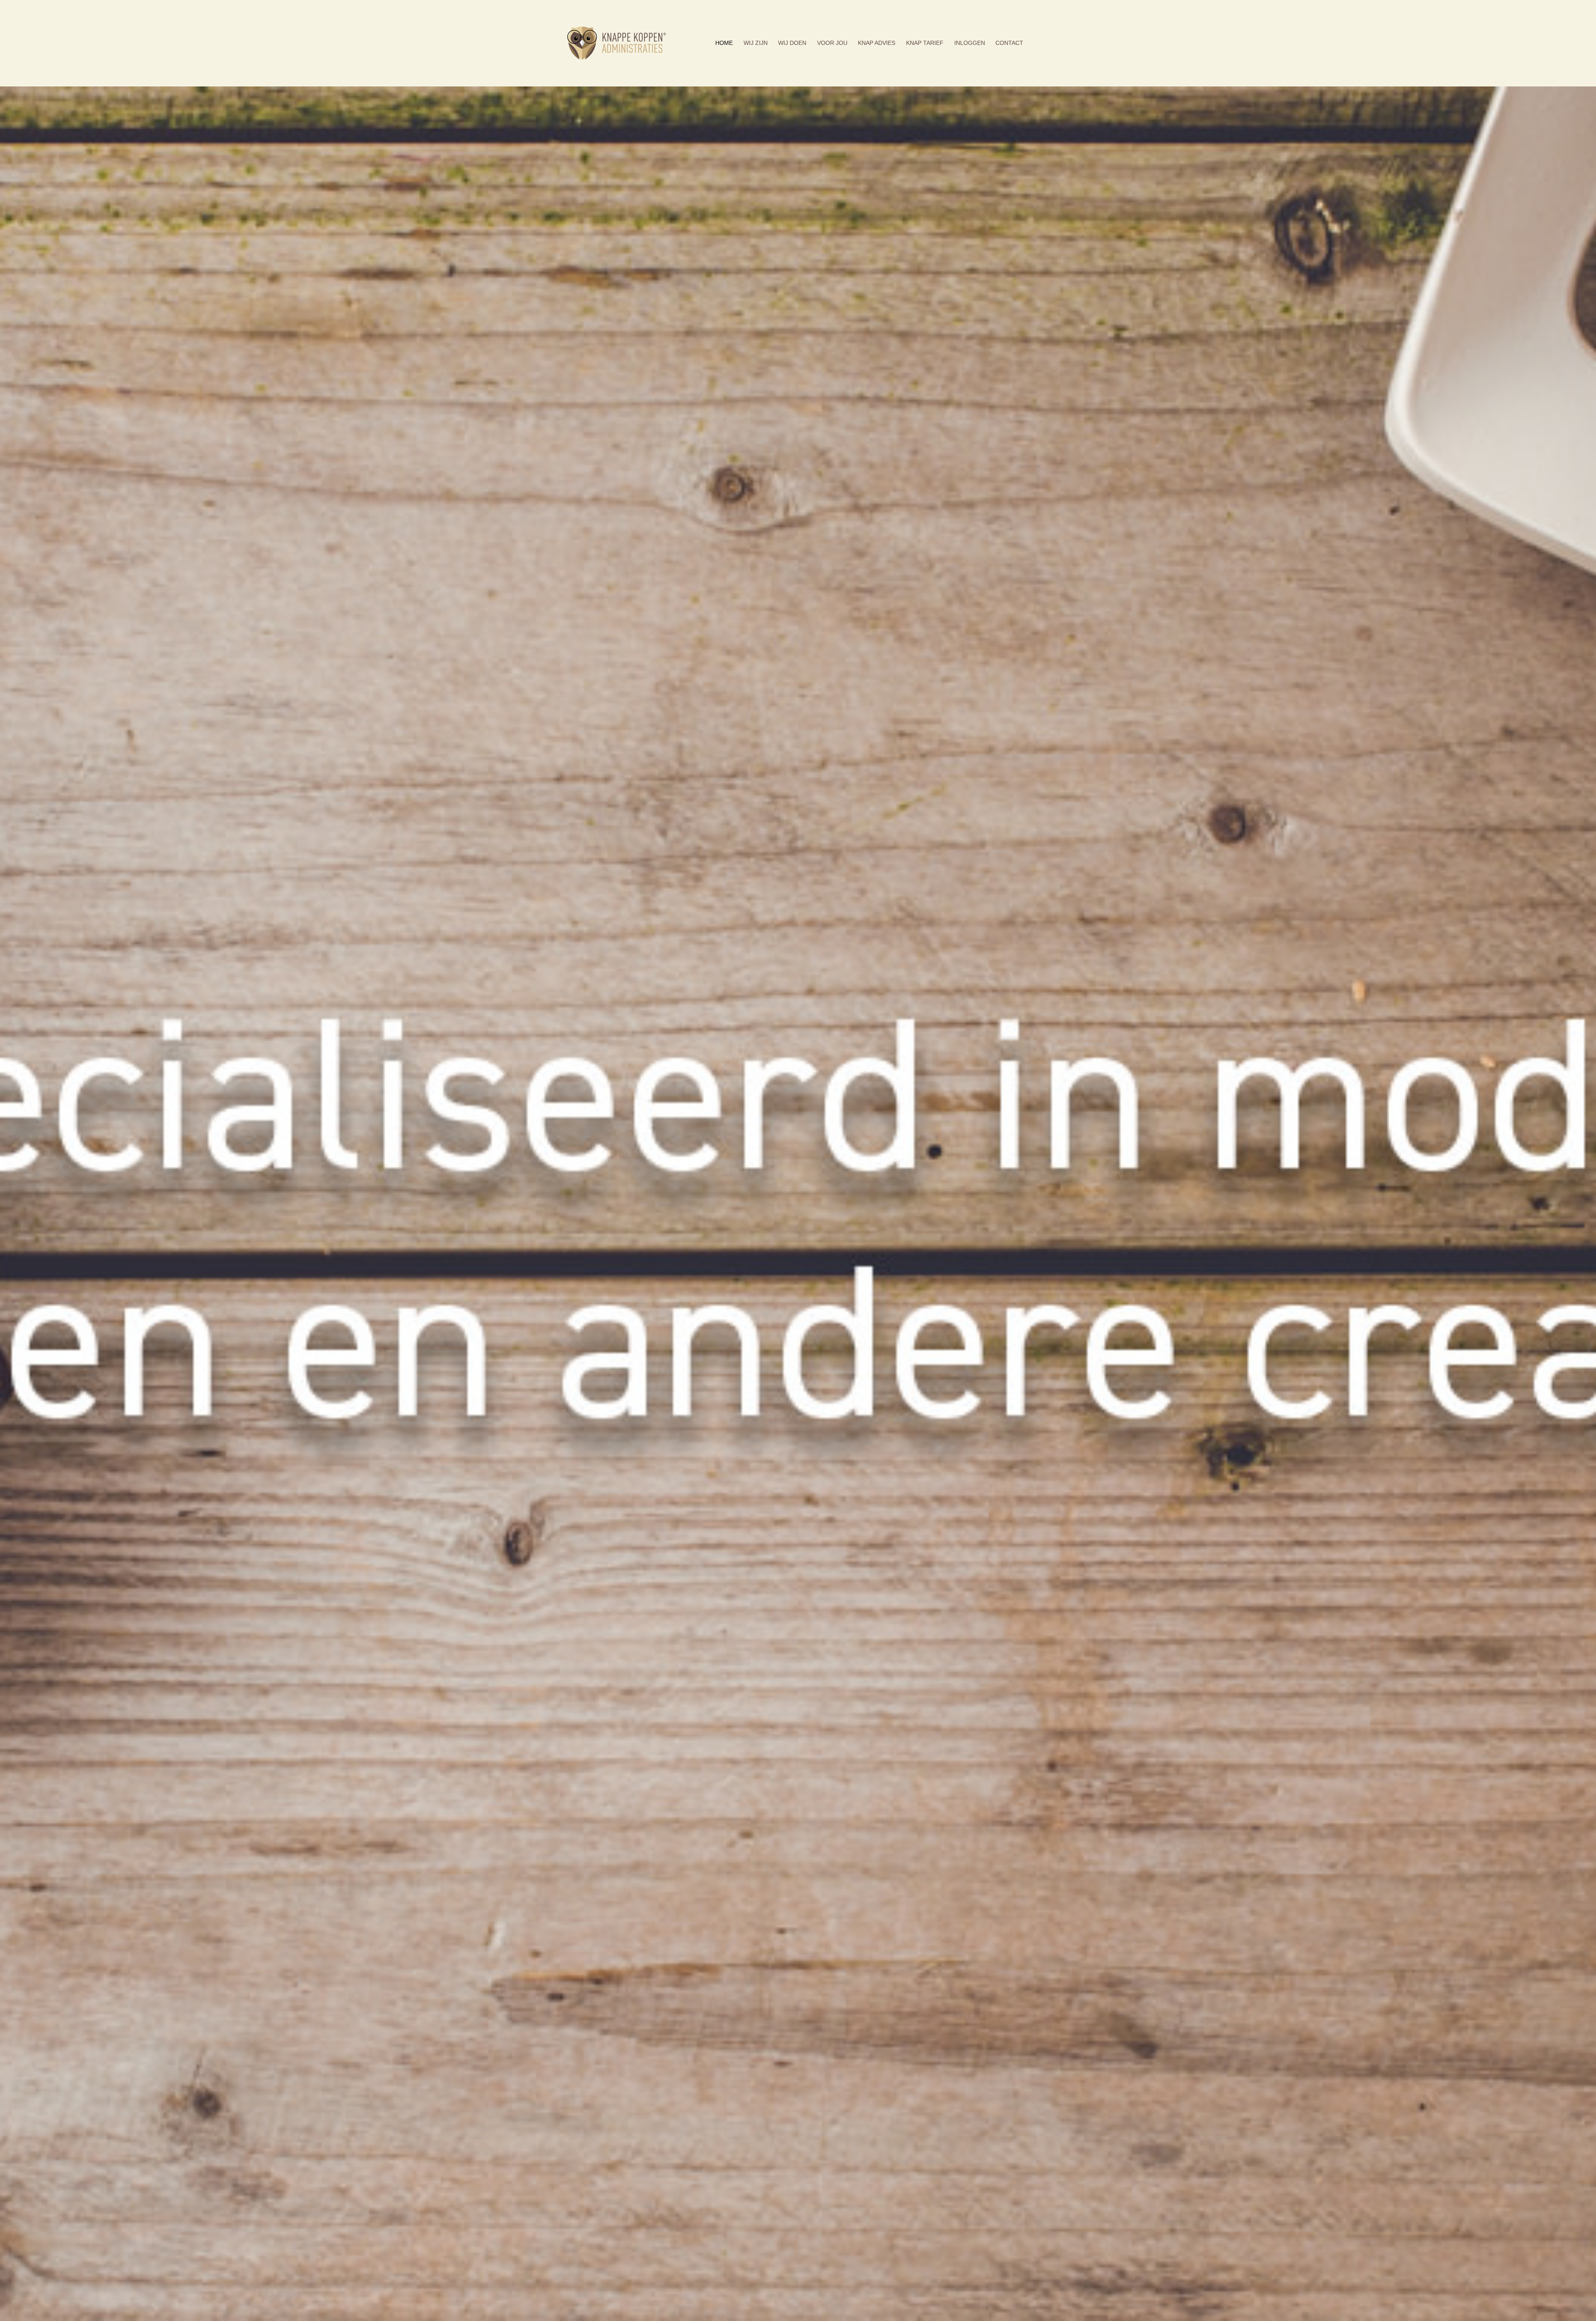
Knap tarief (925, 43)
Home (724, 43)
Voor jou (832, 43)
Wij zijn (756, 43)
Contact (1009, 43)
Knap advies (877, 43)
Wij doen (792, 43)
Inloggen (970, 43)
